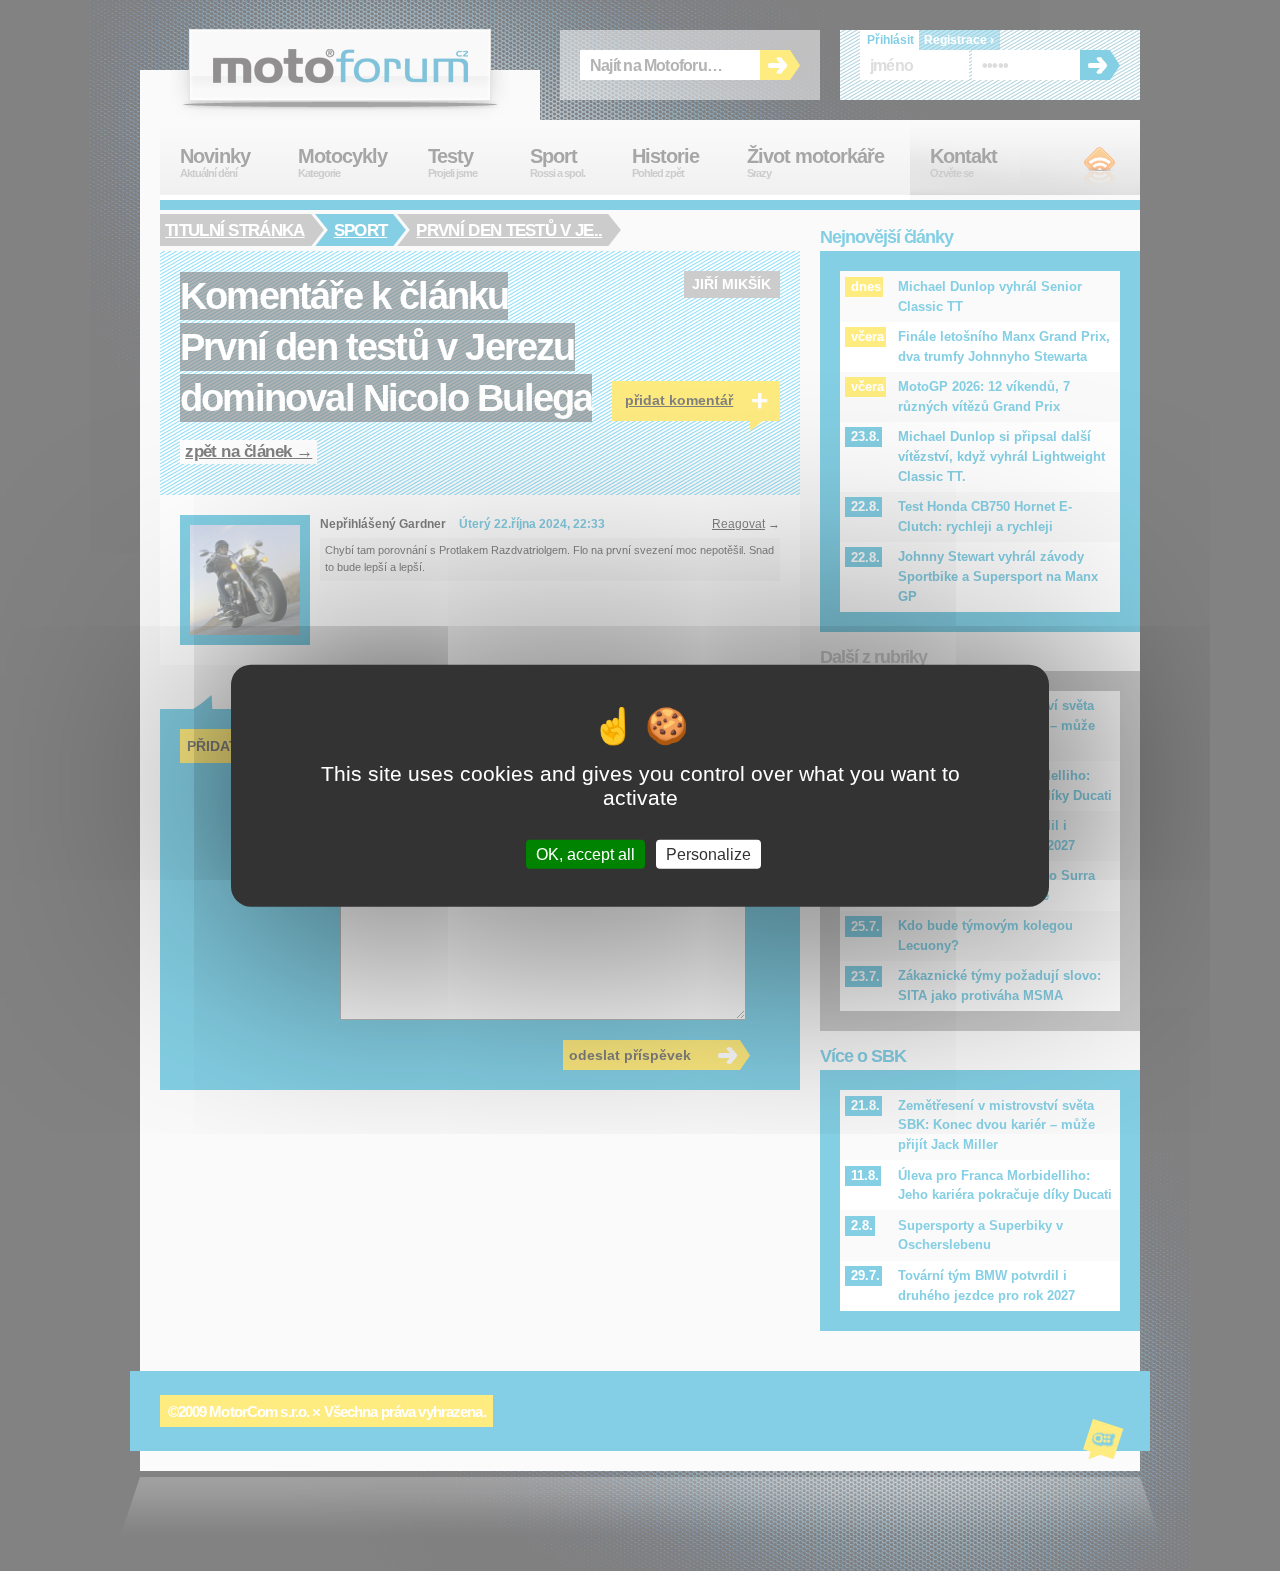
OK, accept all (585, 854)
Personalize (708, 854)
